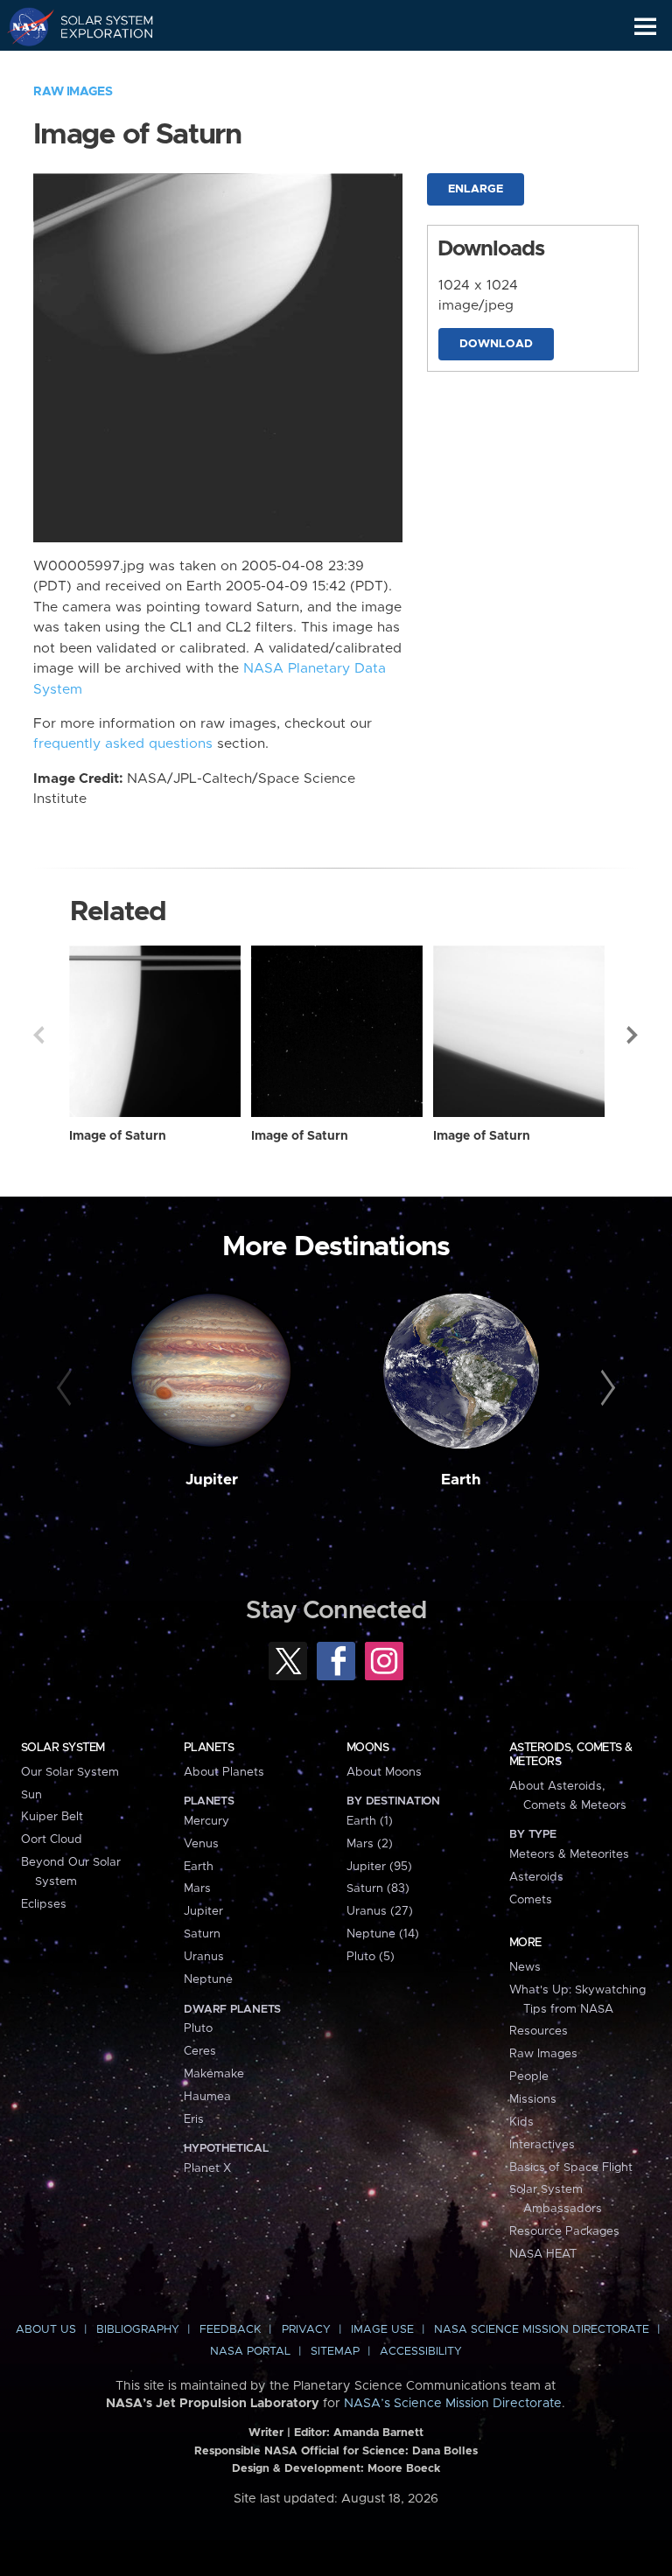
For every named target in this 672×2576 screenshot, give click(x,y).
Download (496, 344)
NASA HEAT (543, 2254)
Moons (367, 1748)
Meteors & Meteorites (569, 1854)
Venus (201, 1844)
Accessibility (421, 2352)
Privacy (306, 2330)
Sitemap (335, 2352)
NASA (23, 26)
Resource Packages (564, 2231)
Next (633, 1035)
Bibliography (138, 2330)
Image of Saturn (118, 1136)
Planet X (207, 2168)
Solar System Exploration (97, 26)
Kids (521, 2122)
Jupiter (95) (379, 1867)
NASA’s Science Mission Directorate (453, 2404)
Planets (209, 1748)
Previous (38, 1035)
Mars (197, 1888)
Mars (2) (370, 1844)
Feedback (230, 2330)
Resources (539, 2031)
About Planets (224, 1772)
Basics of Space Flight (571, 2168)
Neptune (208, 1979)
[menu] (645, 27)
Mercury (206, 1821)
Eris (194, 2119)
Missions (533, 2099)
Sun (31, 1795)
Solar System (63, 1748)
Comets (531, 1900)
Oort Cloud (52, 1840)
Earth (461, 1480)
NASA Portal (250, 2352)
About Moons (384, 1772)
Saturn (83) (378, 1888)
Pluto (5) (371, 1957)
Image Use (382, 2330)
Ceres (200, 2051)
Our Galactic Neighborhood (97, 66)
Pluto (198, 2028)
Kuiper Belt (52, 1817)
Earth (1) (370, 1821)
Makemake (214, 2074)
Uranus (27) (380, 1911)
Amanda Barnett (378, 2433)
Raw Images (73, 92)
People (529, 2077)
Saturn (202, 1934)
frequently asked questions (123, 744)
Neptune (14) (383, 1934)
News (525, 1967)
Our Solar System (70, 1772)
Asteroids (536, 1877)
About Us (46, 2330)
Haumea (207, 2097)
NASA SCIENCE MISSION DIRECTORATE (542, 2330)
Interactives (542, 2145)
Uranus (204, 1957)
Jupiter (212, 1480)
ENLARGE (476, 189)
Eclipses (44, 1904)
